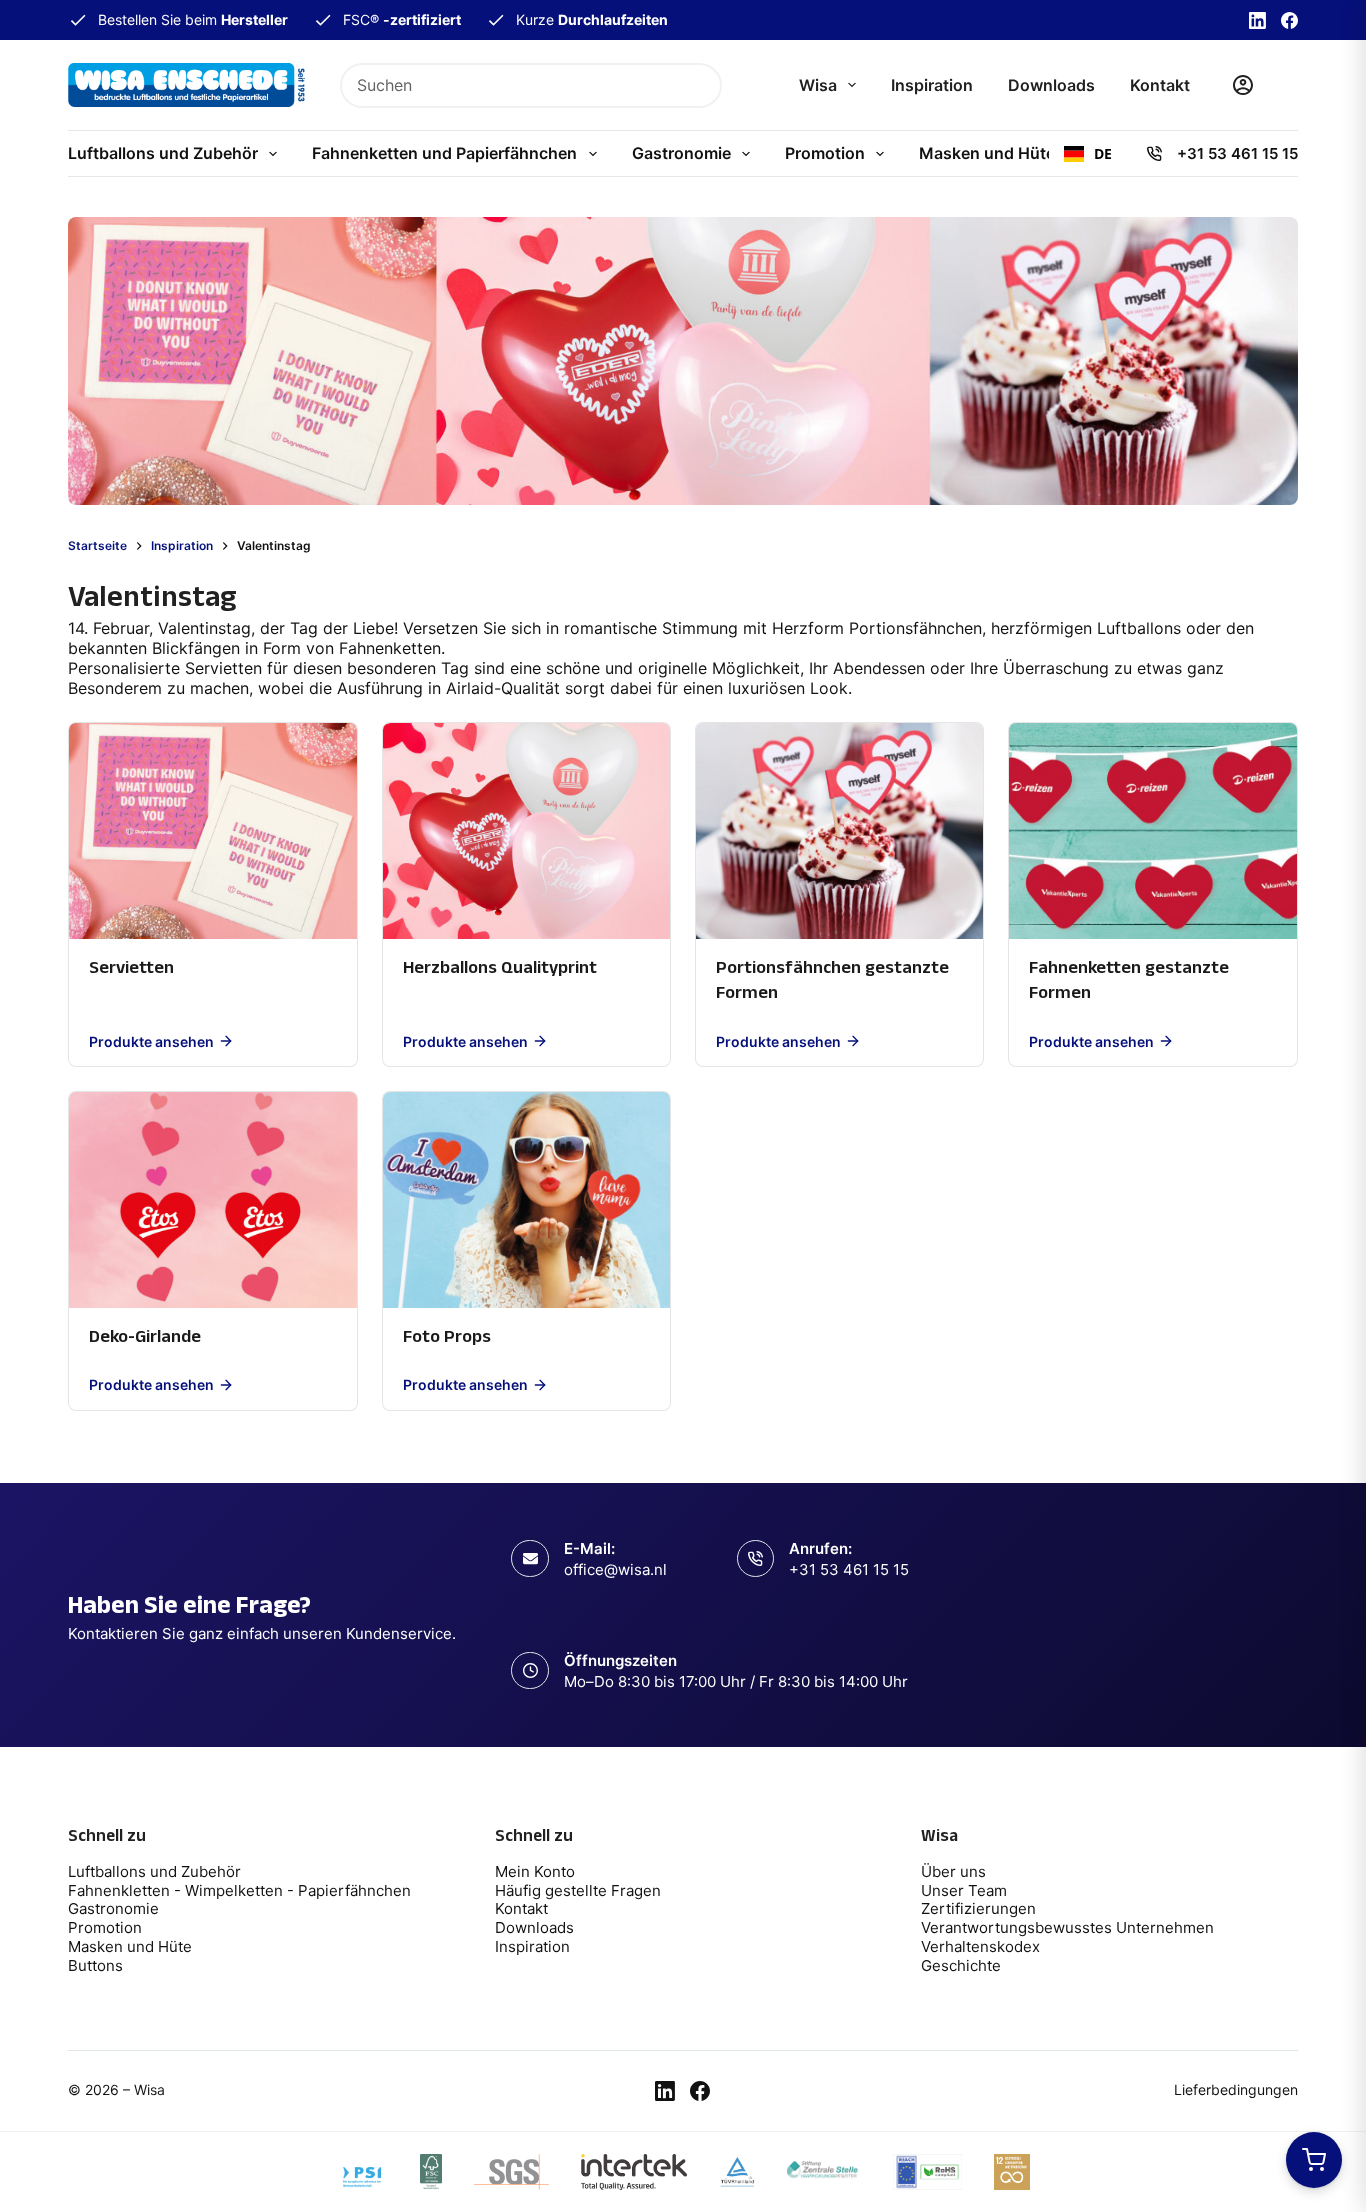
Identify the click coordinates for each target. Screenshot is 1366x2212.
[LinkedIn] (1257, 20)
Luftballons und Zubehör (163, 153)
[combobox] (510, 85)
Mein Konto (535, 1871)
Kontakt (1160, 85)
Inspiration (932, 85)
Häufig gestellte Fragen (578, 1890)
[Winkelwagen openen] (1314, 2160)
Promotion (825, 153)
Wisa (818, 85)
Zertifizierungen (978, 1908)
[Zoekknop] (699, 85)
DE (1103, 154)
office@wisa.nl (615, 1569)
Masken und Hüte (987, 153)
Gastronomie (681, 153)
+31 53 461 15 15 (1237, 153)
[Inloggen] (1243, 85)
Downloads (1051, 85)
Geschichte (961, 1965)
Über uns (953, 1871)
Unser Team (964, 1890)
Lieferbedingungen (1236, 2089)
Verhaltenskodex (980, 1946)
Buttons (95, 1965)
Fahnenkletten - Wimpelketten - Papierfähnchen (241, 1890)
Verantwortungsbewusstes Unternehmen (1067, 1927)
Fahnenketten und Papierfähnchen (444, 153)
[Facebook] (1289, 20)
